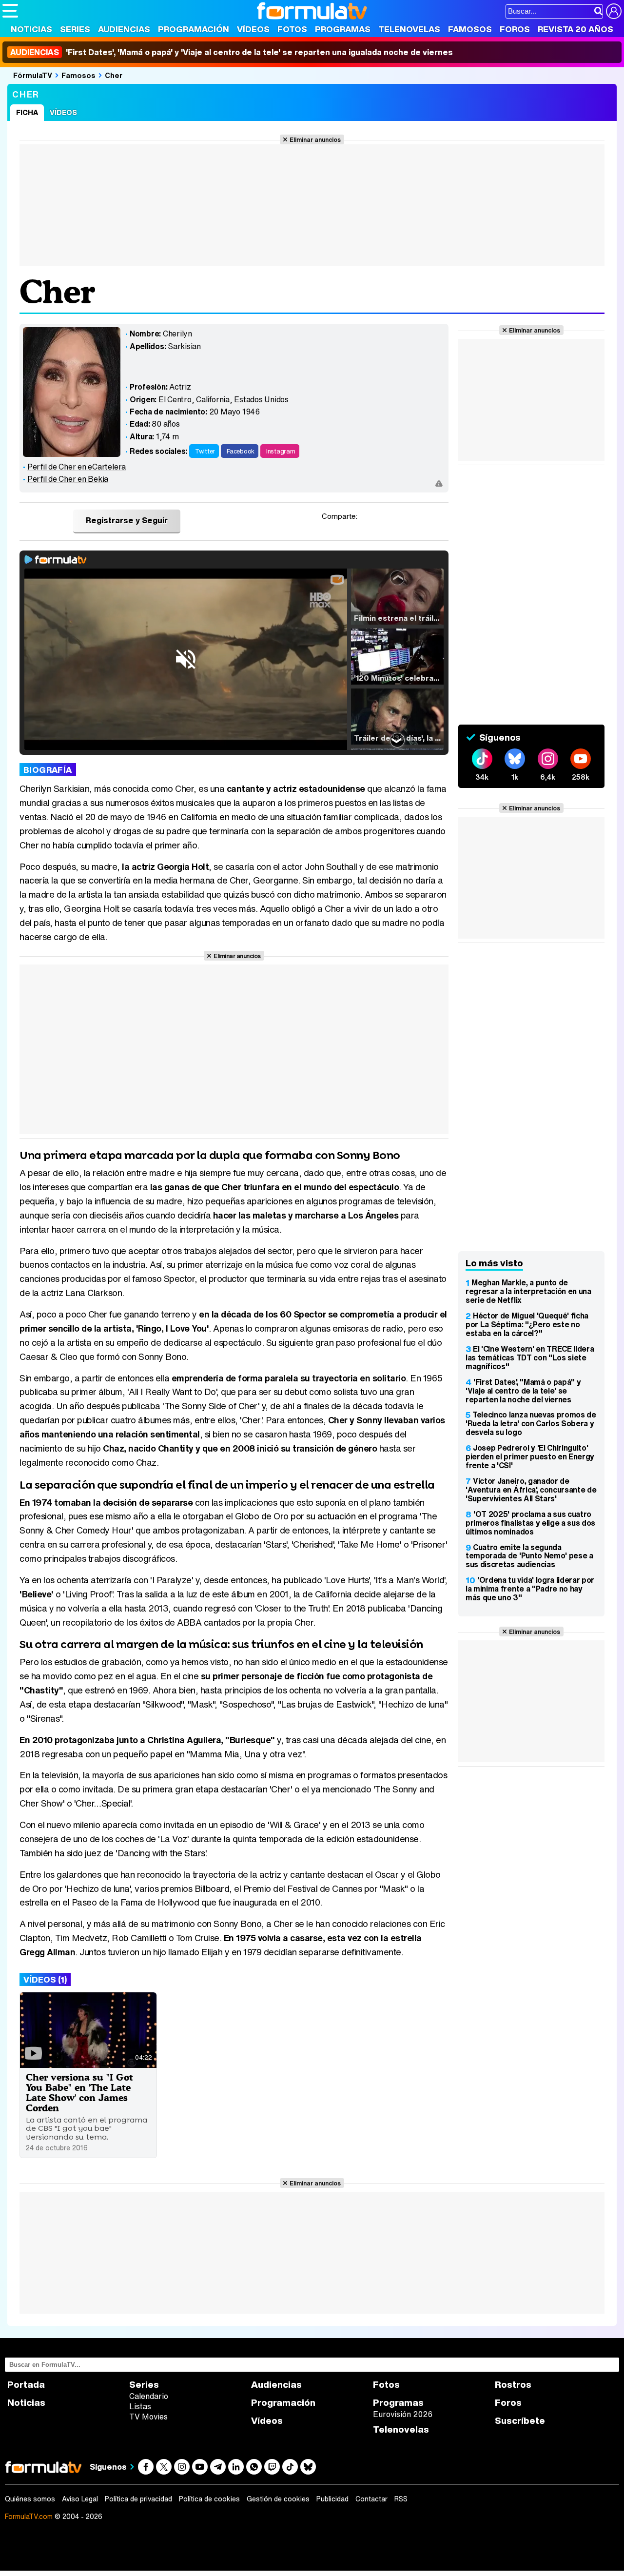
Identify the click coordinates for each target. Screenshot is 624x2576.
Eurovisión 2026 (403, 2414)
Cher (114, 75)
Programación (194, 29)
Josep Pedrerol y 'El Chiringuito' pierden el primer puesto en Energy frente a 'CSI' (530, 1456)
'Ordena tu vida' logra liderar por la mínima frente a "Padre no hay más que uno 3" (530, 1589)
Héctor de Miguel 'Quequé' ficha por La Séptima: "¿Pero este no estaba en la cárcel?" (527, 1324)
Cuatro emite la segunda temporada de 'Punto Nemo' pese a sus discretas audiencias (529, 1556)
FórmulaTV (33, 75)
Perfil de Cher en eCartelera (77, 467)
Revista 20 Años (575, 29)
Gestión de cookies (278, 2499)
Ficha (27, 112)
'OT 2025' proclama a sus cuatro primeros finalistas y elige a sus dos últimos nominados (530, 1523)
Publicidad (332, 2499)
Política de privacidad (138, 2499)
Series (75, 29)
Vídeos (253, 29)
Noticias (31, 29)
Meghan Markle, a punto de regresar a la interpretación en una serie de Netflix (528, 1291)
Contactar (371, 2499)
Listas (140, 2406)
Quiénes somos (30, 2499)
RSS (401, 2499)
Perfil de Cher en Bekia (68, 479)
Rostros (513, 2385)
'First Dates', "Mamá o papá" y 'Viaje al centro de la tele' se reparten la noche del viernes (523, 1391)
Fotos (292, 29)
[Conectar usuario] (614, 11)
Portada (26, 2385)
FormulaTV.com (29, 2516)
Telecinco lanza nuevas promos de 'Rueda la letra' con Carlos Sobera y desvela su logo (531, 1423)
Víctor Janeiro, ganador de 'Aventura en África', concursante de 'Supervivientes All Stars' (531, 1490)
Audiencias (124, 29)
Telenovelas (409, 29)
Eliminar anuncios (315, 139)
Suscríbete (520, 2421)
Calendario (149, 2396)
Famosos (470, 29)
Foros (515, 29)
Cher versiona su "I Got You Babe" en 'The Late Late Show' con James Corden (79, 2092)
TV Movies (148, 2417)
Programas (343, 29)
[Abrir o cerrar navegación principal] (10, 11)
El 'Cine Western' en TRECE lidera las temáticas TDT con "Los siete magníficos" (530, 1357)
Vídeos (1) (45, 1979)
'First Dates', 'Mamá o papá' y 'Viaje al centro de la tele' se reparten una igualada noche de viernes (232, 52)
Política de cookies (209, 2499)
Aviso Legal (80, 2499)
